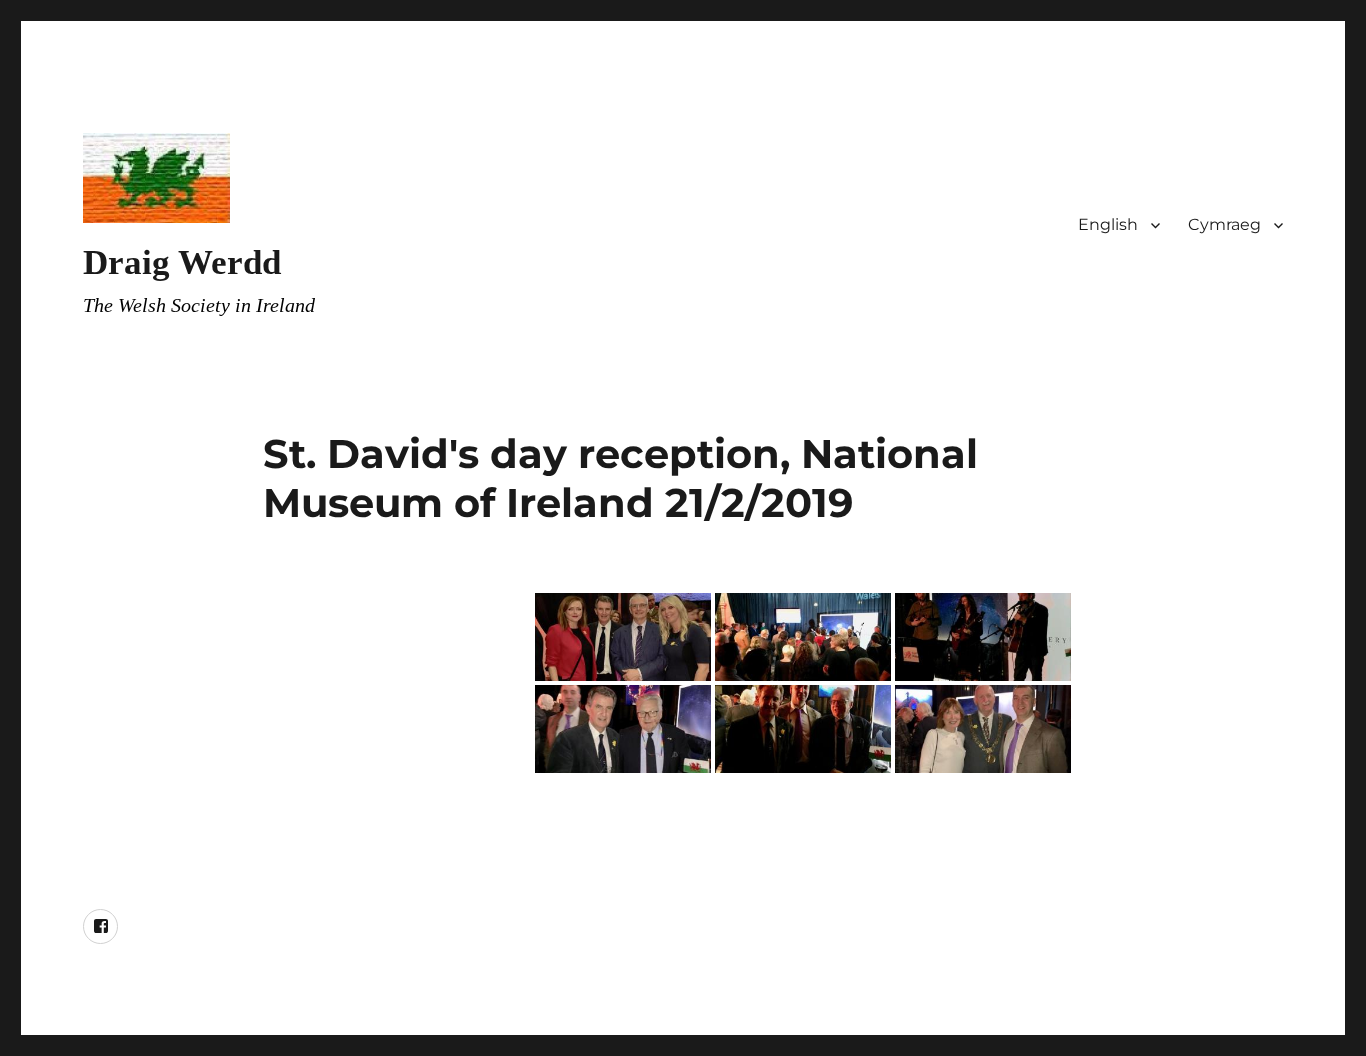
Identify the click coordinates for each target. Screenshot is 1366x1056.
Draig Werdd (182, 262)
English (1108, 224)
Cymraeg (1224, 224)
